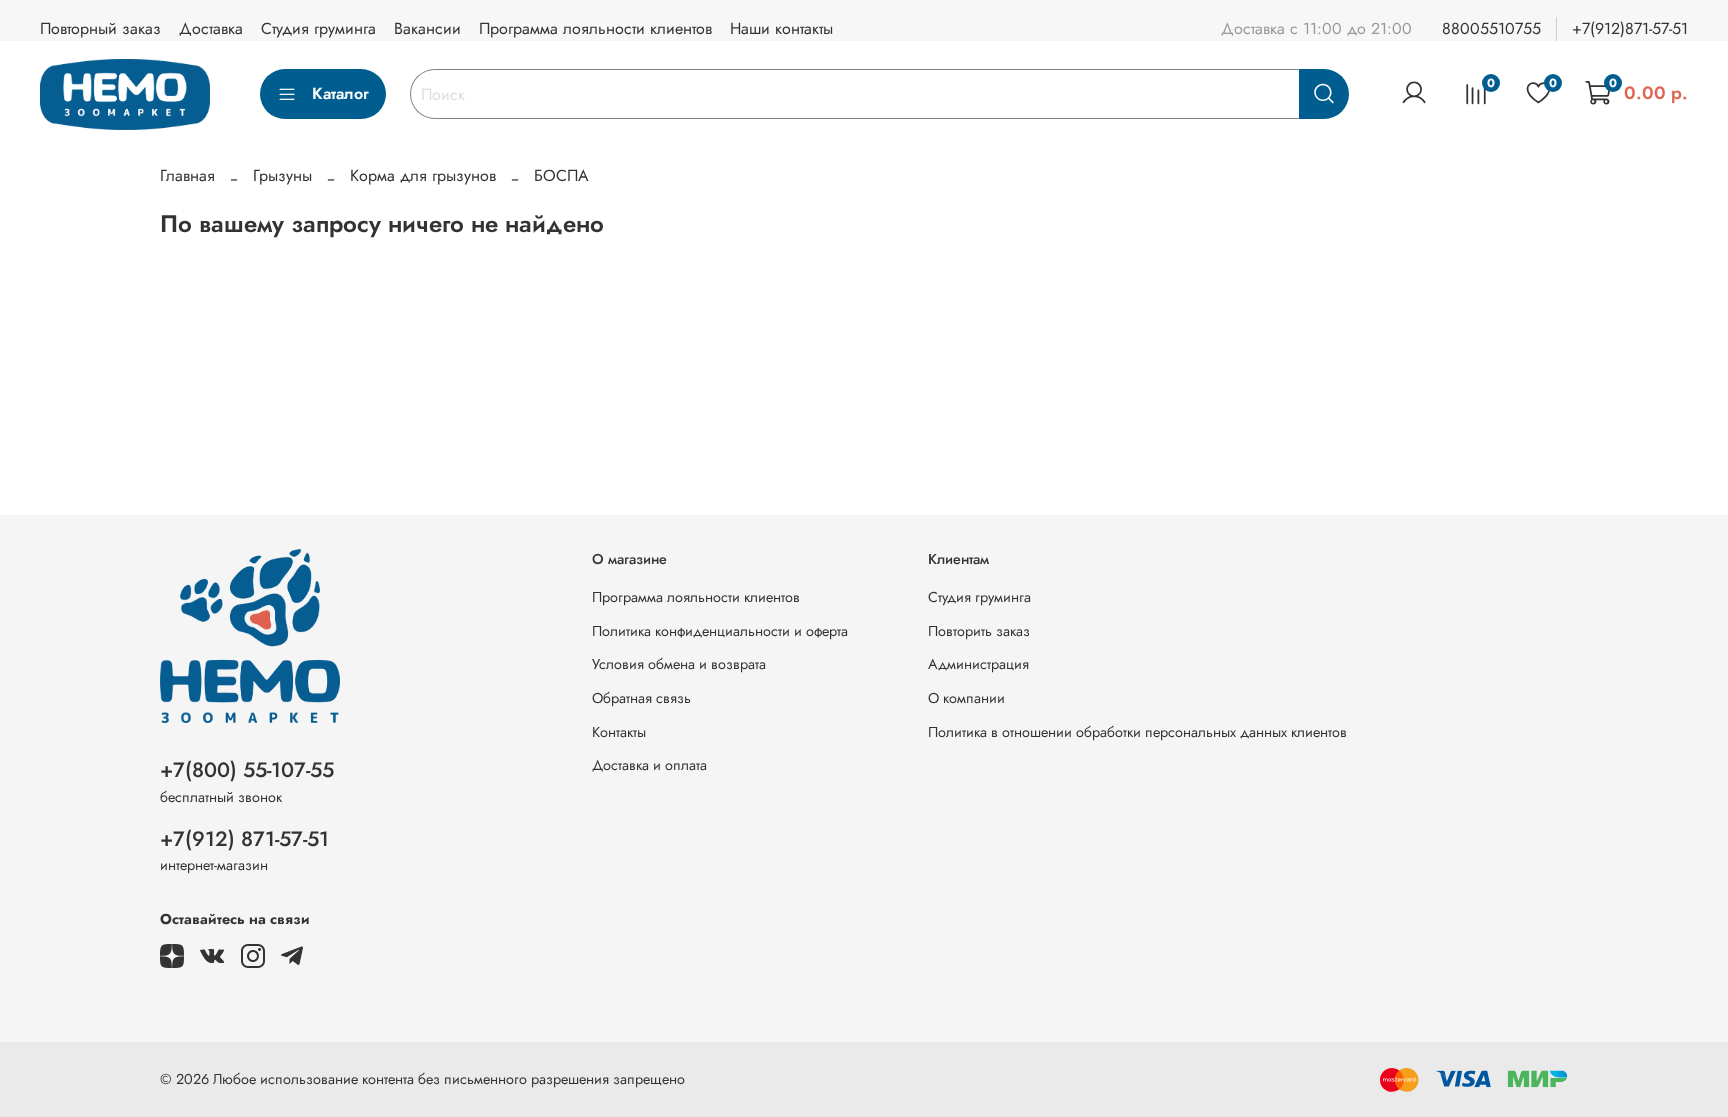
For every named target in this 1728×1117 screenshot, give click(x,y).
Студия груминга (318, 28)
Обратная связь (641, 698)
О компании (966, 698)
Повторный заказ (100, 28)
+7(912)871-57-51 (1630, 28)
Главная (187, 175)
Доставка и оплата (649, 765)
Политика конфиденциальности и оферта (720, 631)
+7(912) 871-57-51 (244, 839)
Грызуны (282, 175)
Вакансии (427, 28)
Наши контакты (781, 28)
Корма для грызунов (423, 175)
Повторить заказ (979, 631)
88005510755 (1491, 28)
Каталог (340, 93)
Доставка (211, 28)
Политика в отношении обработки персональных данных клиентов (1137, 732)
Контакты (619, 732)
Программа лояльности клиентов (595, 28)
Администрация (978, 664)
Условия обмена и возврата (679, 664)
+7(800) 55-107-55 (247, 770)
